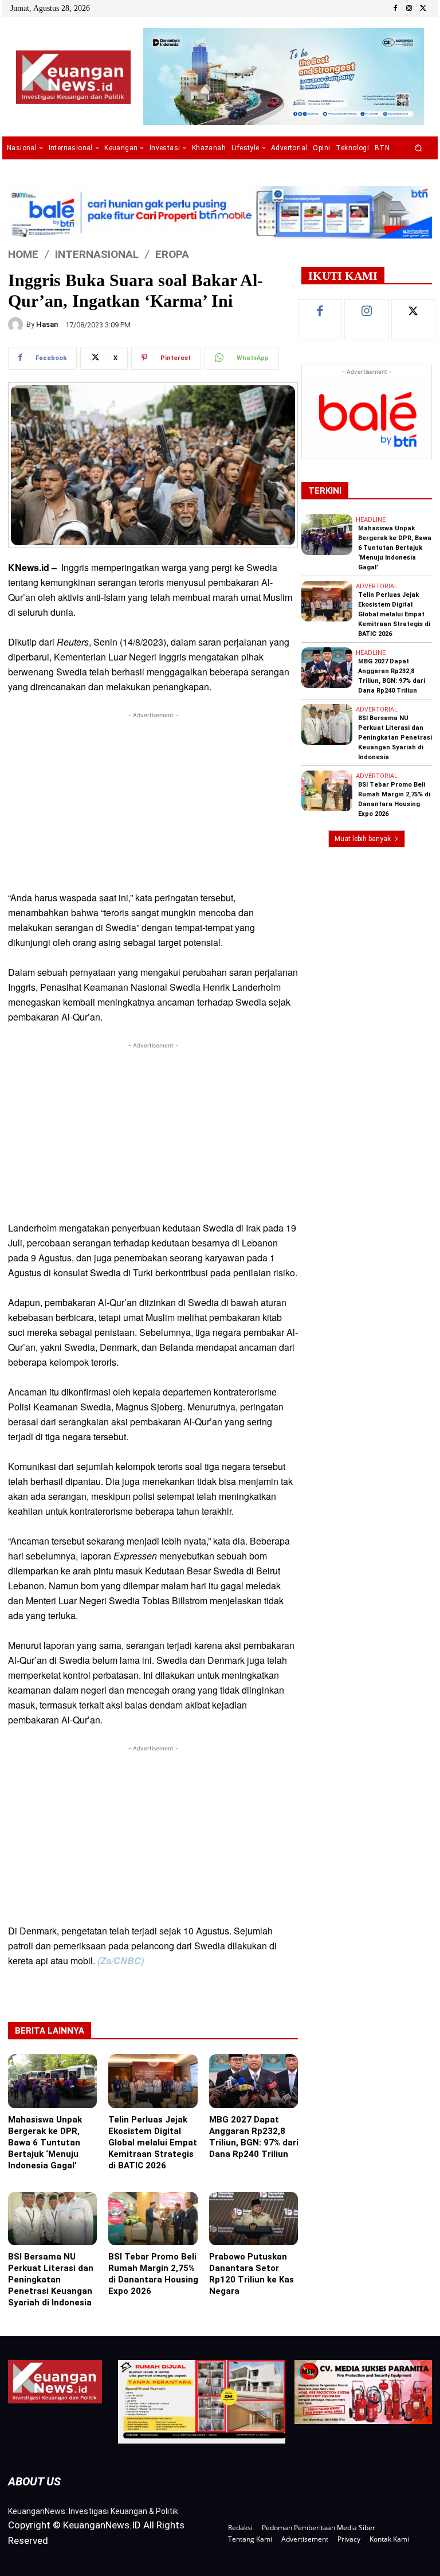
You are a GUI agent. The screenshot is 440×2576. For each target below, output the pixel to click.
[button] (419, 148)
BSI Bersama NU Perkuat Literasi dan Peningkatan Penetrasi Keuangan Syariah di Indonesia (51, 2280)
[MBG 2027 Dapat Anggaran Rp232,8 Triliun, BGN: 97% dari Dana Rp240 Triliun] (254, 2081)
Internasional (97, 254)
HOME (23, 254)
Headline (371, 520)
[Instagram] (409, 9)
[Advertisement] (153, 802)
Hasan (47, 324)
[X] (423, 9)
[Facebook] (395, 9)
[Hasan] (17, 325)
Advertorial (377, 586)
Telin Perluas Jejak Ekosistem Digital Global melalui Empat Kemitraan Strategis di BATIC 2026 (153, 2143)
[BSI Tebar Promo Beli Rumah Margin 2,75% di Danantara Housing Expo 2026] (153, 2219)
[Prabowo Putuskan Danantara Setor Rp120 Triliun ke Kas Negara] (254, 2219)
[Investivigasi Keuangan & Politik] (73, 77)
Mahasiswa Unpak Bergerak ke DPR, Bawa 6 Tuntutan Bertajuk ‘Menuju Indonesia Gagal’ (45, 2143)
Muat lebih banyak (363, 839)
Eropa (172, 254)
